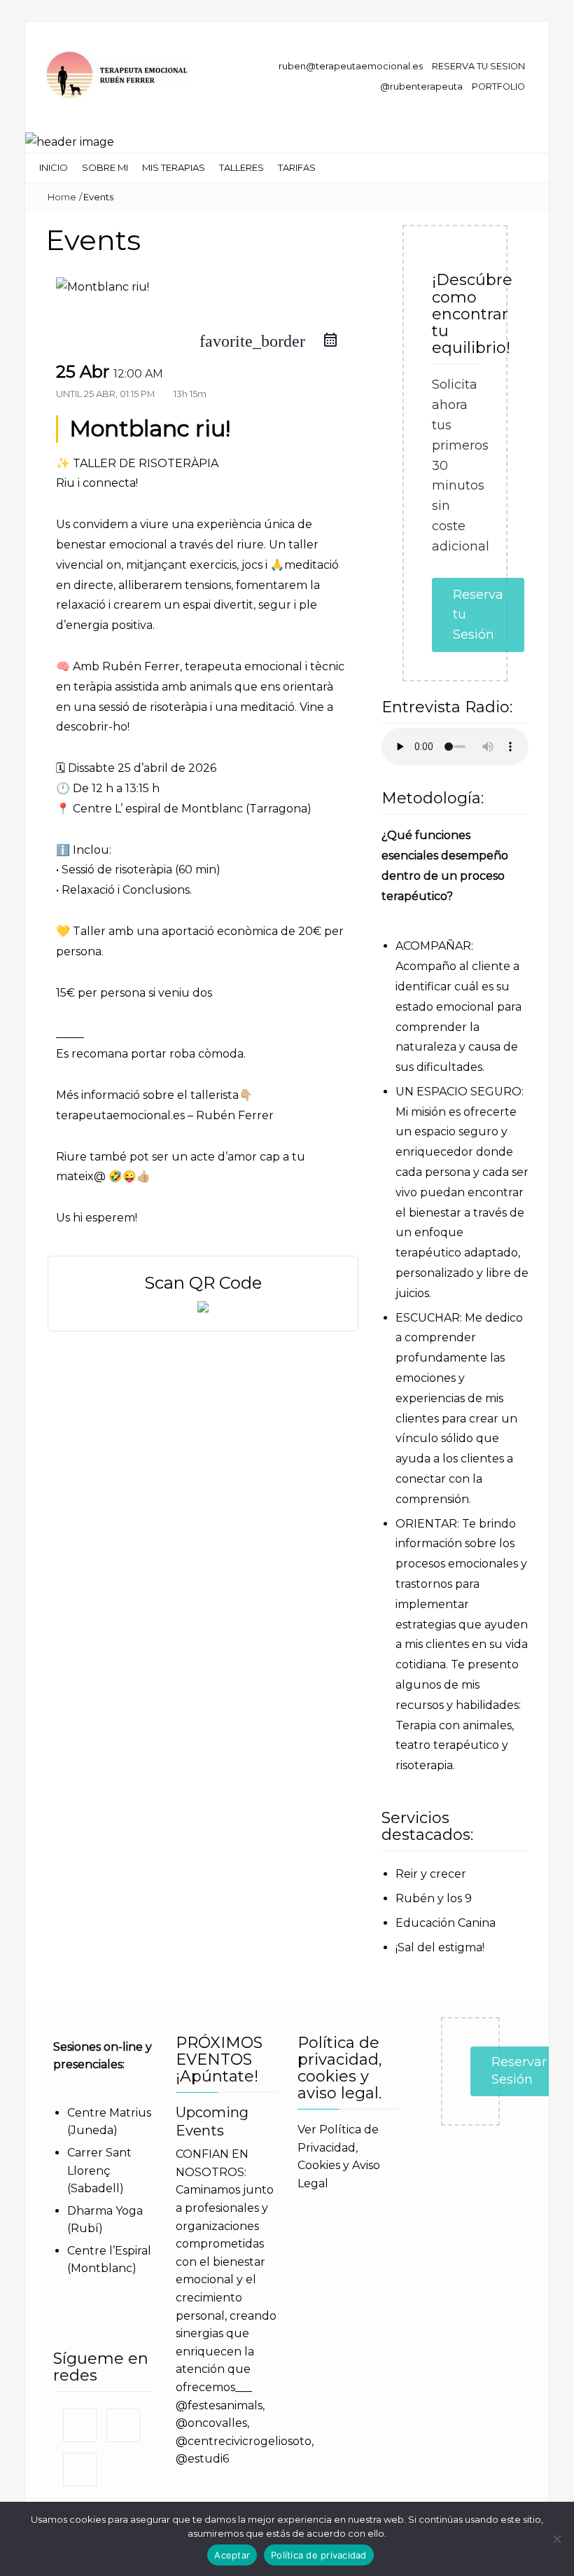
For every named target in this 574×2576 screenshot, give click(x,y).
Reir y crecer (431, 1874)
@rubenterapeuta (421, 86)
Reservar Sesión (519, 2071)
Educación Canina (446, 1923)
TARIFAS (297, 167)
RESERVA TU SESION (478, 66)
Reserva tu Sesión (478, 615)
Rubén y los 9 (434, 1898)
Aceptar (232, 2555)
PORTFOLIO (498, 86)
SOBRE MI (105, 167)
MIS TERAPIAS (174, 167)
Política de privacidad (319, 2555)
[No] (556, 2539)
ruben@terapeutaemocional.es (350, 66)
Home (62, 197)
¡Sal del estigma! (440, 1947)
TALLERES (241, 167)
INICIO (54, 167)
